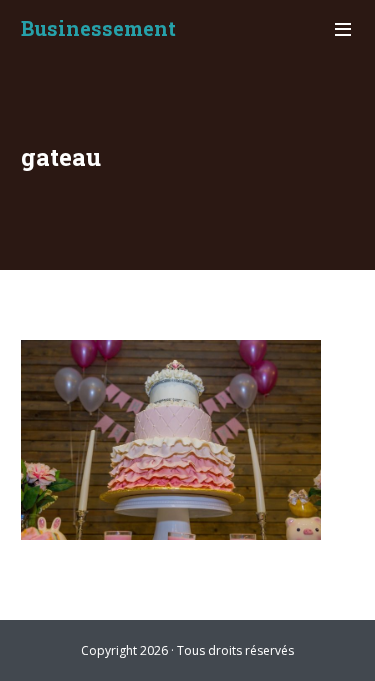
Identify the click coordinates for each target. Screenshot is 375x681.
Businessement (98, 28)
